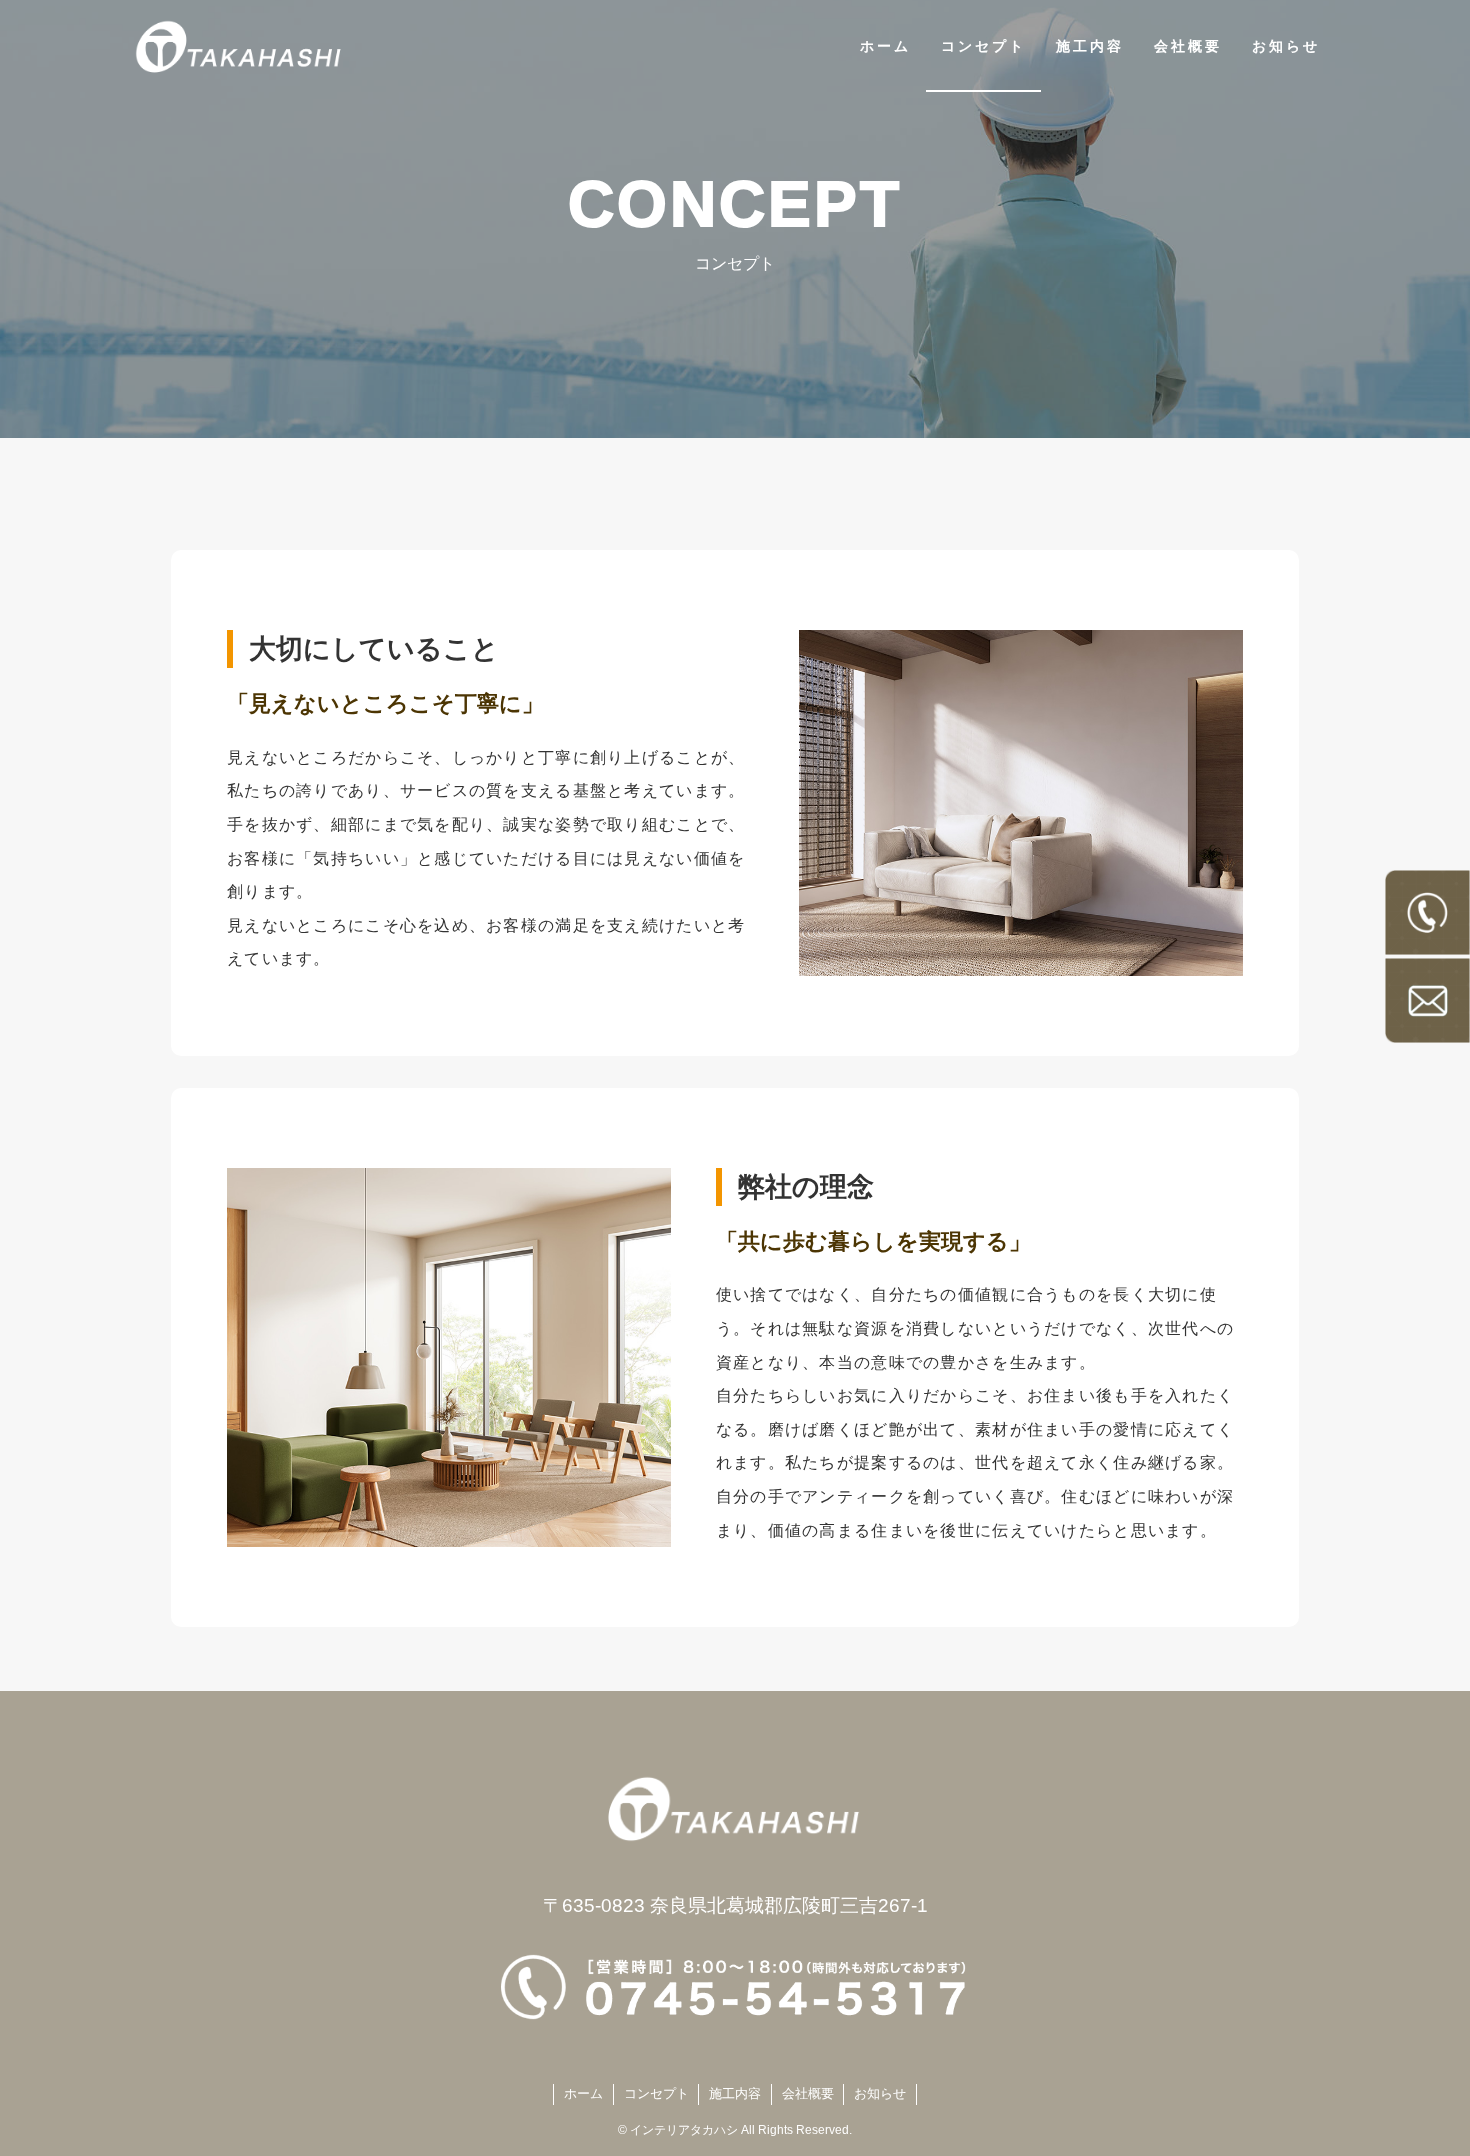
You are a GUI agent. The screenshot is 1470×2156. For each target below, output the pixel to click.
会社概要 (808, 2093)
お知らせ (880, 2093)
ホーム (583, 2093)
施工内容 (735, 2093)
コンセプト (656, 2093)
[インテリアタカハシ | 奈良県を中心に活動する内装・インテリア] (239, 46)
